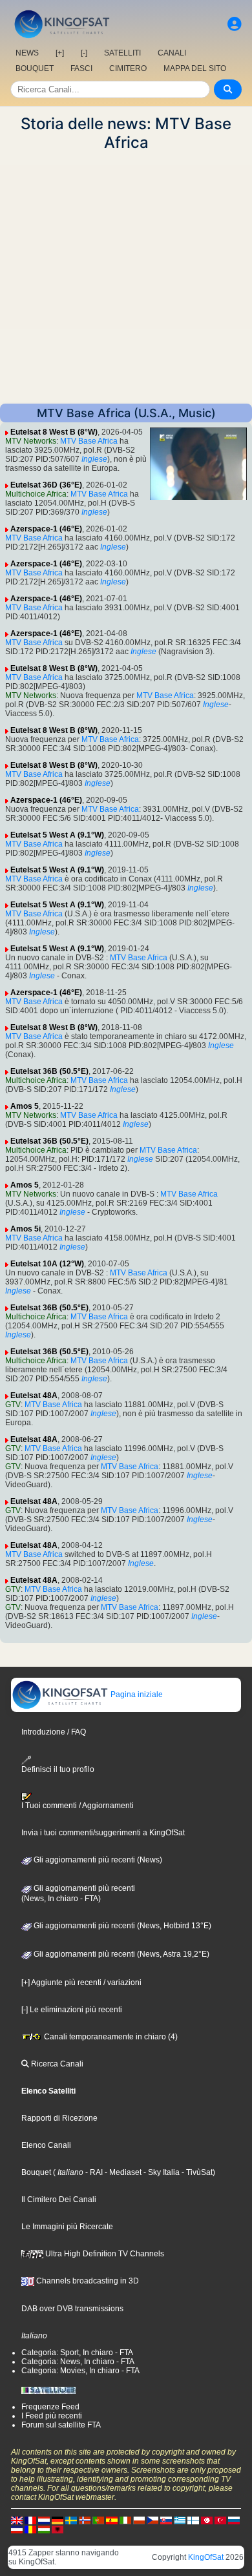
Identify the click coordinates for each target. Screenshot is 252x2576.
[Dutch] (44, 2520)
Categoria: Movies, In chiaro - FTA (80, 2371)
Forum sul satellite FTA (61, 2425)
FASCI (81, 68)
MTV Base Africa (89, 441)
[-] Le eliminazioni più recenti (72, 2010)
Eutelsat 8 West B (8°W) (54, 432)
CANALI (172, 53)
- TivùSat (196, 2172)
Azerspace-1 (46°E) (46, 529)
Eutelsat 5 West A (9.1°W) (57, 835)
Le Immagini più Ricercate (67, 2227)
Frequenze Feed (50, 2407)
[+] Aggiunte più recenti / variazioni (81, 1983)
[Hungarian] (44, 2529)
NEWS (27, 53)
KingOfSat (206, 2557)
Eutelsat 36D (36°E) (46, 485)
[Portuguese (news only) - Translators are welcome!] (98, 2520)
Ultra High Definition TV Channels (104, 2254)
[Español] (112, 2520)
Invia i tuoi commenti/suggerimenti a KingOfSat (103, 1833)
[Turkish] (220, 2520)
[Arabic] (207, 2520)
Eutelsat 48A (34, 1396)
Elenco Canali (46, 2145)
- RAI (93, 2172)
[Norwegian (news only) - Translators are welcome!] (85, 2520)
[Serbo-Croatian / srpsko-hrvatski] (17, 2529)
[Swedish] (71, 2520)
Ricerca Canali (56, 2064)
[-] (84, 53)
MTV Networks (31, 441)
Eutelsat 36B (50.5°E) (49, 1071)
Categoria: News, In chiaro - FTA (78, 2362)
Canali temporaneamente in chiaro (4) (110, 2037)
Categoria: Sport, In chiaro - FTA (77, 2353)
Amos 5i (26, 1229)
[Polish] (139, 2520)
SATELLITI (122, 53)
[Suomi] (193, 2520)
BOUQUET (35, 68)
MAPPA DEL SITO (195, 68)
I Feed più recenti (52, 2416)
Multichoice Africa (36, 494)
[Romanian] (30, 2529)
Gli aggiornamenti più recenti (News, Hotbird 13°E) (121, 1926)
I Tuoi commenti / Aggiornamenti (78, 1806)
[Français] (30, 2520)
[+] (60, 53)
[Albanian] (58, 2529)
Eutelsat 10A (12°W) (47, 1264)
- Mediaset (122, 2172)
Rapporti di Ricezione (59, 2118)
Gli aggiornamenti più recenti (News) (97, 1860)
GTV (13, 1405)
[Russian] (234, 2520)
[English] (17, 2520)
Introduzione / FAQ (54, 1732)
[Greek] (180, 2520)
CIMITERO (128, 68)
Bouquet (36, 2172)
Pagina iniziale (136, 1695)
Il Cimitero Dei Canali (59, 2200)
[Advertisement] (126, 278)
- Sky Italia (161, 2172)
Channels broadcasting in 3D (87, 2281)
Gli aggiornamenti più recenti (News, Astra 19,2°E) (121, 1954)
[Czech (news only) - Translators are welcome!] (152, 2520)
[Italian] (125, 2520)
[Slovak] (166, 2520)
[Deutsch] (58, 2520)
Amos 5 (25, 1106)
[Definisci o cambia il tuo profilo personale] (235, 24)
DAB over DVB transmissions (72, 2309)
